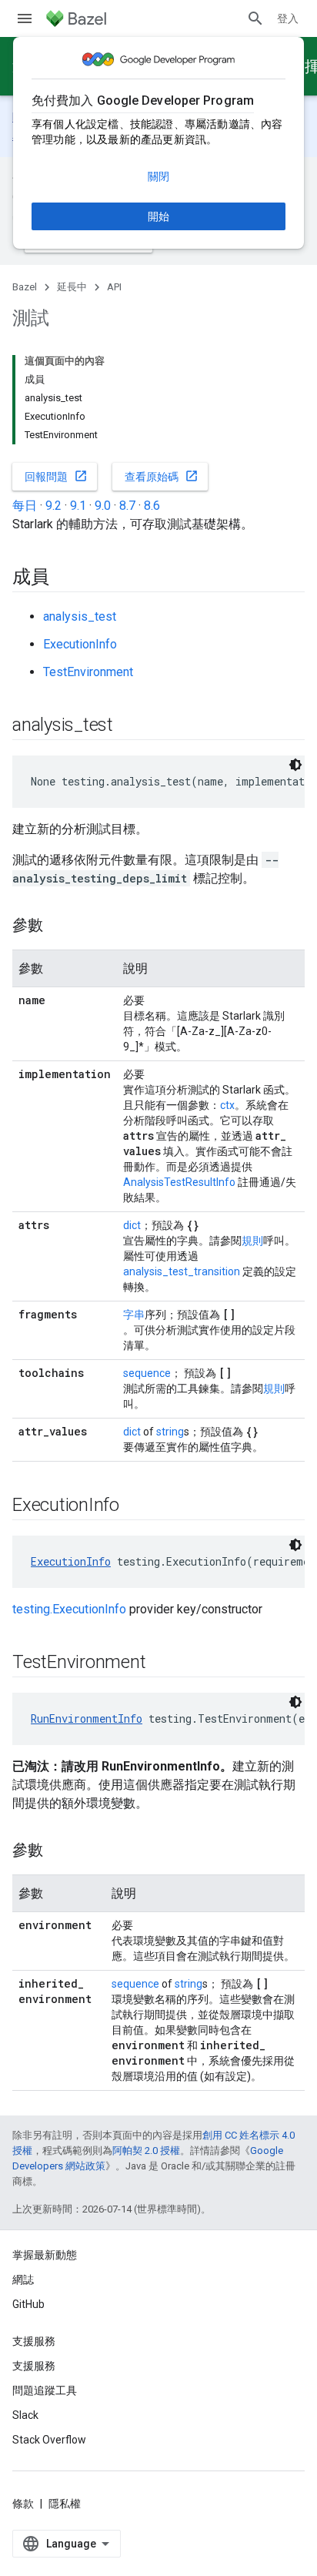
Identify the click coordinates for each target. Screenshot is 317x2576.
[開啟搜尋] (255, 18)
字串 (134, 1315)
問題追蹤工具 (45, 2390)
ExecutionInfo (80, 644)
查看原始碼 (162, 476)
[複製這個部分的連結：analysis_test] (128, 726)
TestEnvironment (88, 672)
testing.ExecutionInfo (69, 1609)
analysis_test (80, 616)
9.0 (103, 506)
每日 (25, 506)
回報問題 (56, 476)
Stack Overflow (49, 2440)
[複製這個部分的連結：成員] (65, 578)
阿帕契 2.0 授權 (146, 2151)
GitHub (28, 2304)
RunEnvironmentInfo (87, 1718)
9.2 (53, 506)
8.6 (152, 506)
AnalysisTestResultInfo (179, 1182)
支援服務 (34, 2366)
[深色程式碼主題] (295, 765)
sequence (147, 1373)
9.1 (78, 506)
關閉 (158, 176)
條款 (23, 2504)
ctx (227, 1105)
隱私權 (65, 2504)
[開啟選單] (25, 18)
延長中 (72, 287)
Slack (25, 2415)
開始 (158, 216)
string (170, 1432)
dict (132, 1225)
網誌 (23, 2280)
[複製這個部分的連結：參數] (58, 926)
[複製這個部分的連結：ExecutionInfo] (135, 1506)
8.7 (127, 506)
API (114, 287)
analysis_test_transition (182, 1271)
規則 (252, 1241)
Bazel (25, 287)
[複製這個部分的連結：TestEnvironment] (161, 1663)
